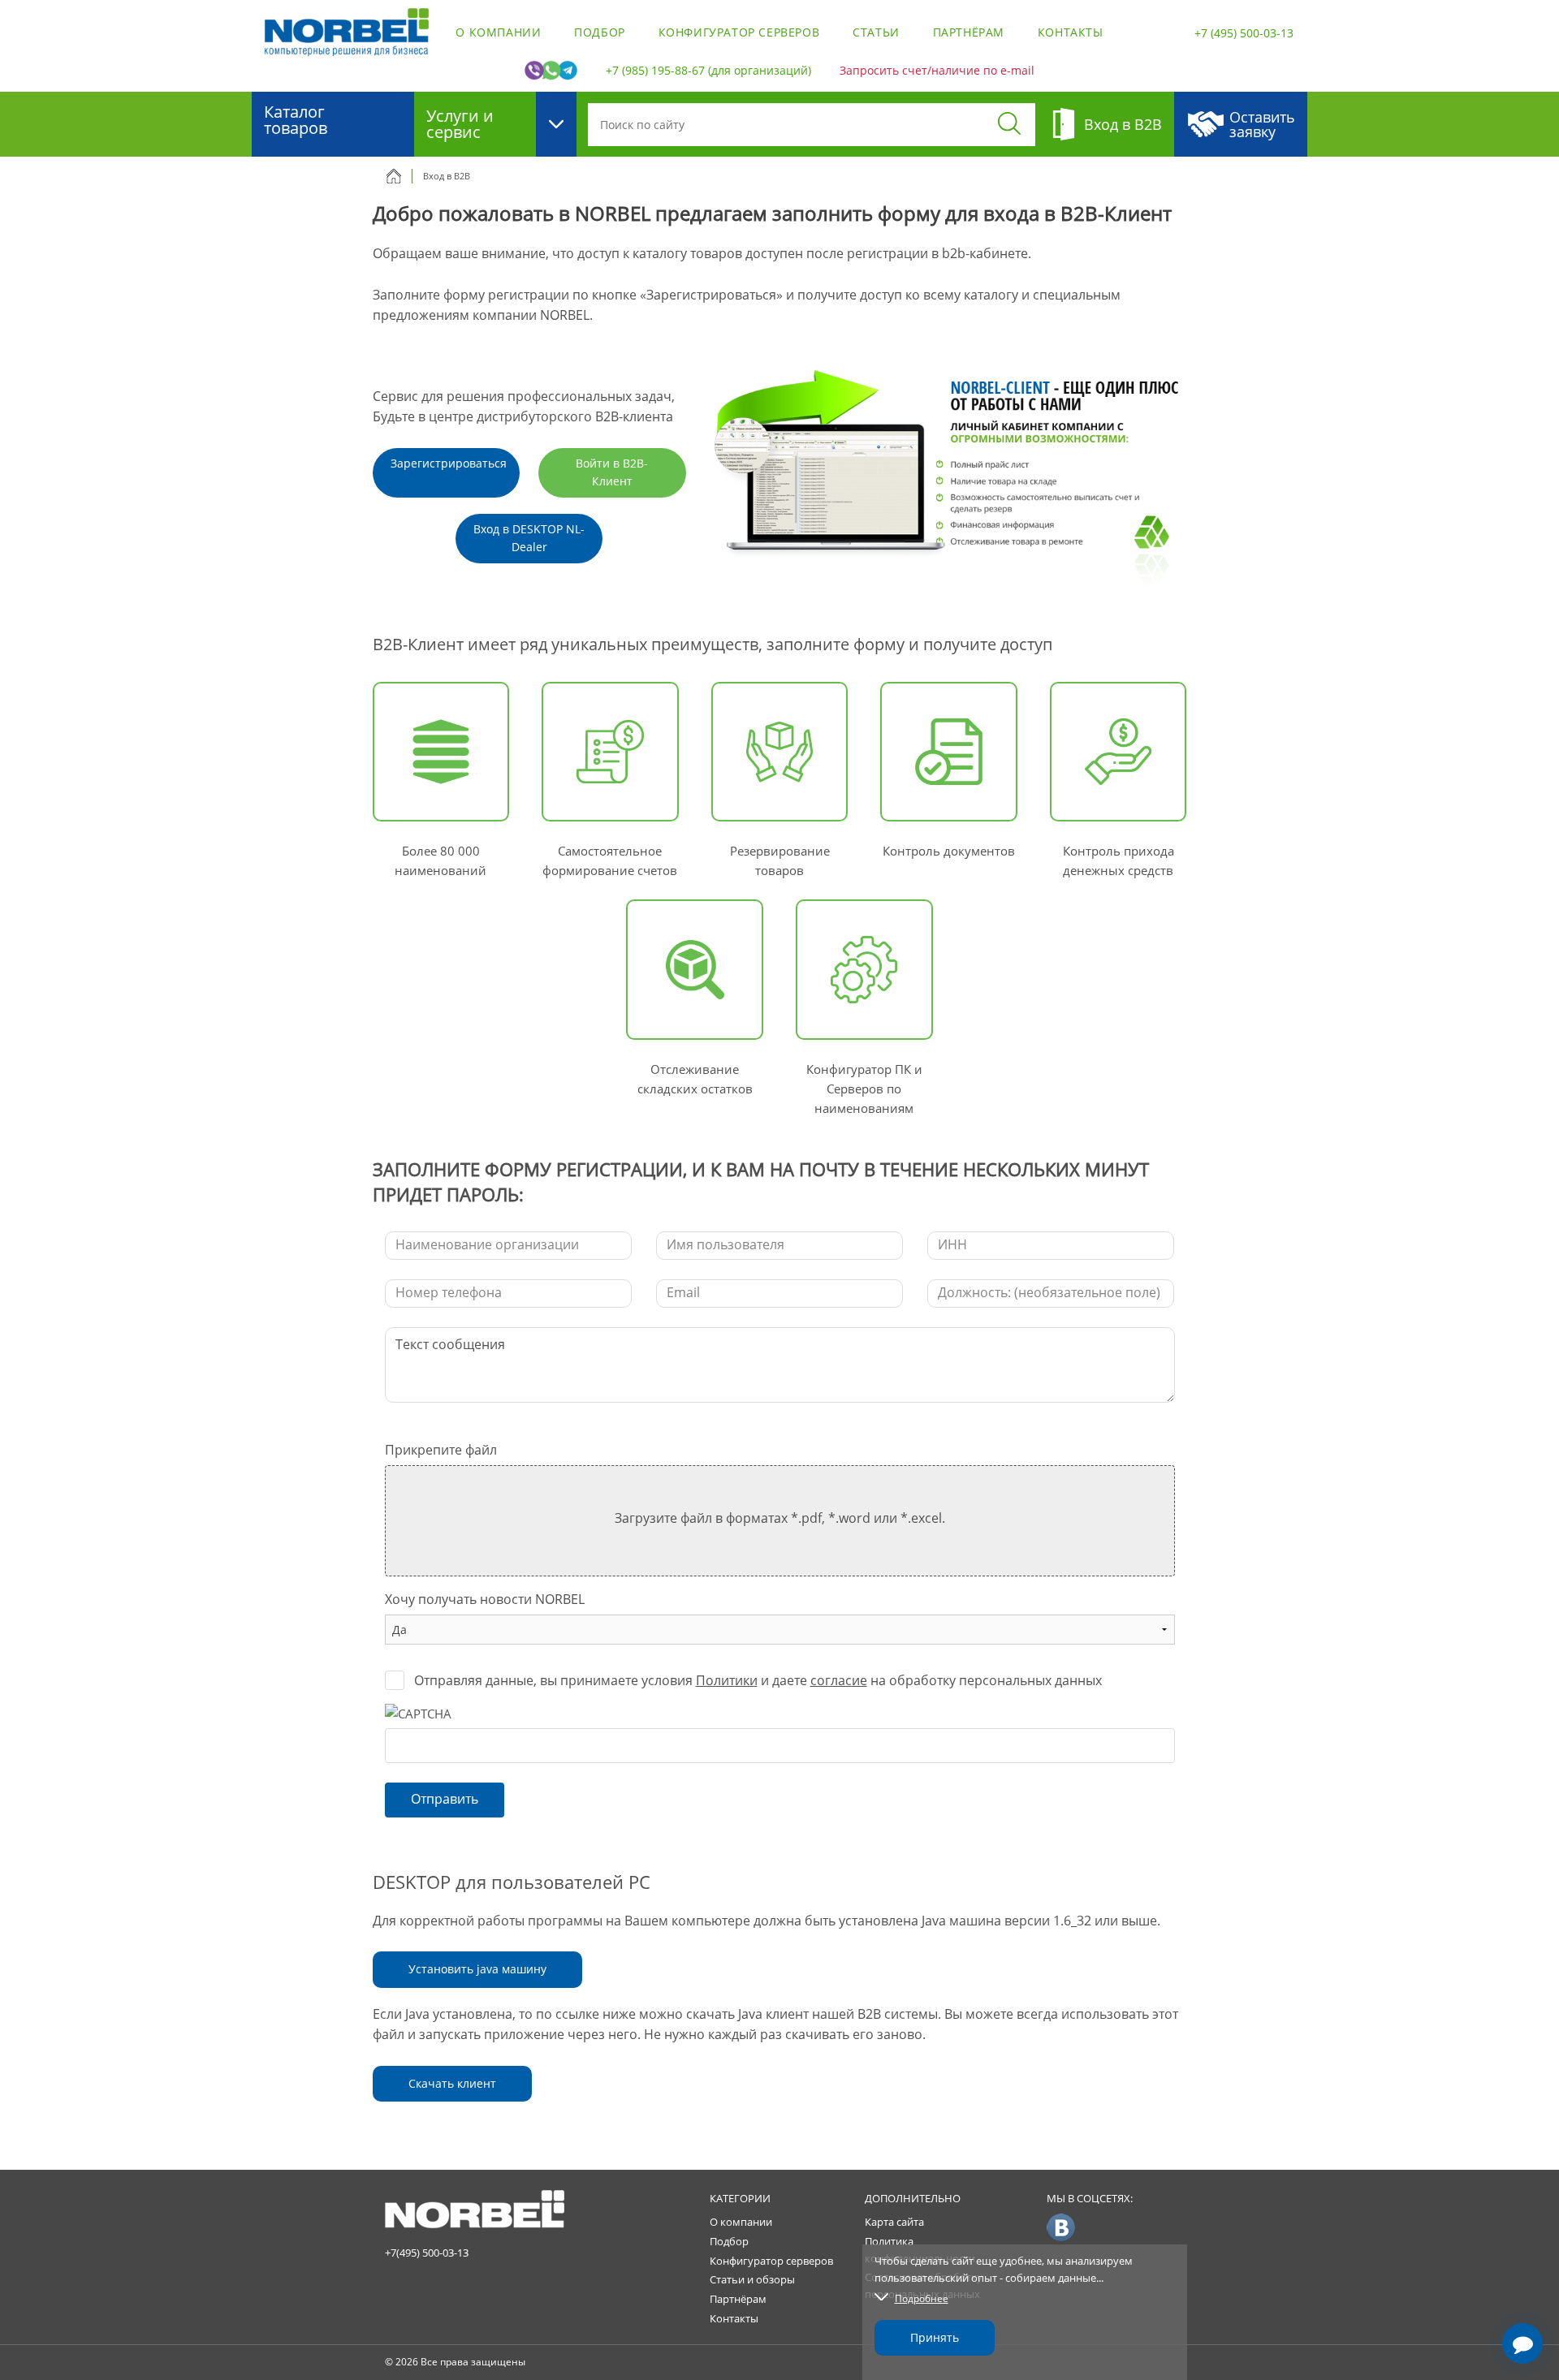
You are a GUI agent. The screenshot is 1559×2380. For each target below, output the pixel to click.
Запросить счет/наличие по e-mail (937, 70)
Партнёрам (969, 32)
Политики (727, 1680)
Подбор (600, 32)
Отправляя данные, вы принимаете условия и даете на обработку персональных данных (758, 1680)
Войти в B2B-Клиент (612, 472)
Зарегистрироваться (449, 463)
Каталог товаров (296, 120)
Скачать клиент (452, 2083)
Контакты (1071, 32)
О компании (498, 32)
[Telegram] (1522, 2297)
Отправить (445, 1799)
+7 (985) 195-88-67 (655, 70)
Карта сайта (894, 2222)
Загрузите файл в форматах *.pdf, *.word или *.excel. (780, 1518)
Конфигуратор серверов (739, 32)
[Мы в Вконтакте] (1061, 2227)
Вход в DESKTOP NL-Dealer (529, 538)
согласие (839, 1680)
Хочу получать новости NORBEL (485, 1599)
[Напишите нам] (1522, 2343)
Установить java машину (477, 1969)
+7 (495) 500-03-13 (1244, 33)
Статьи (876, 32)
